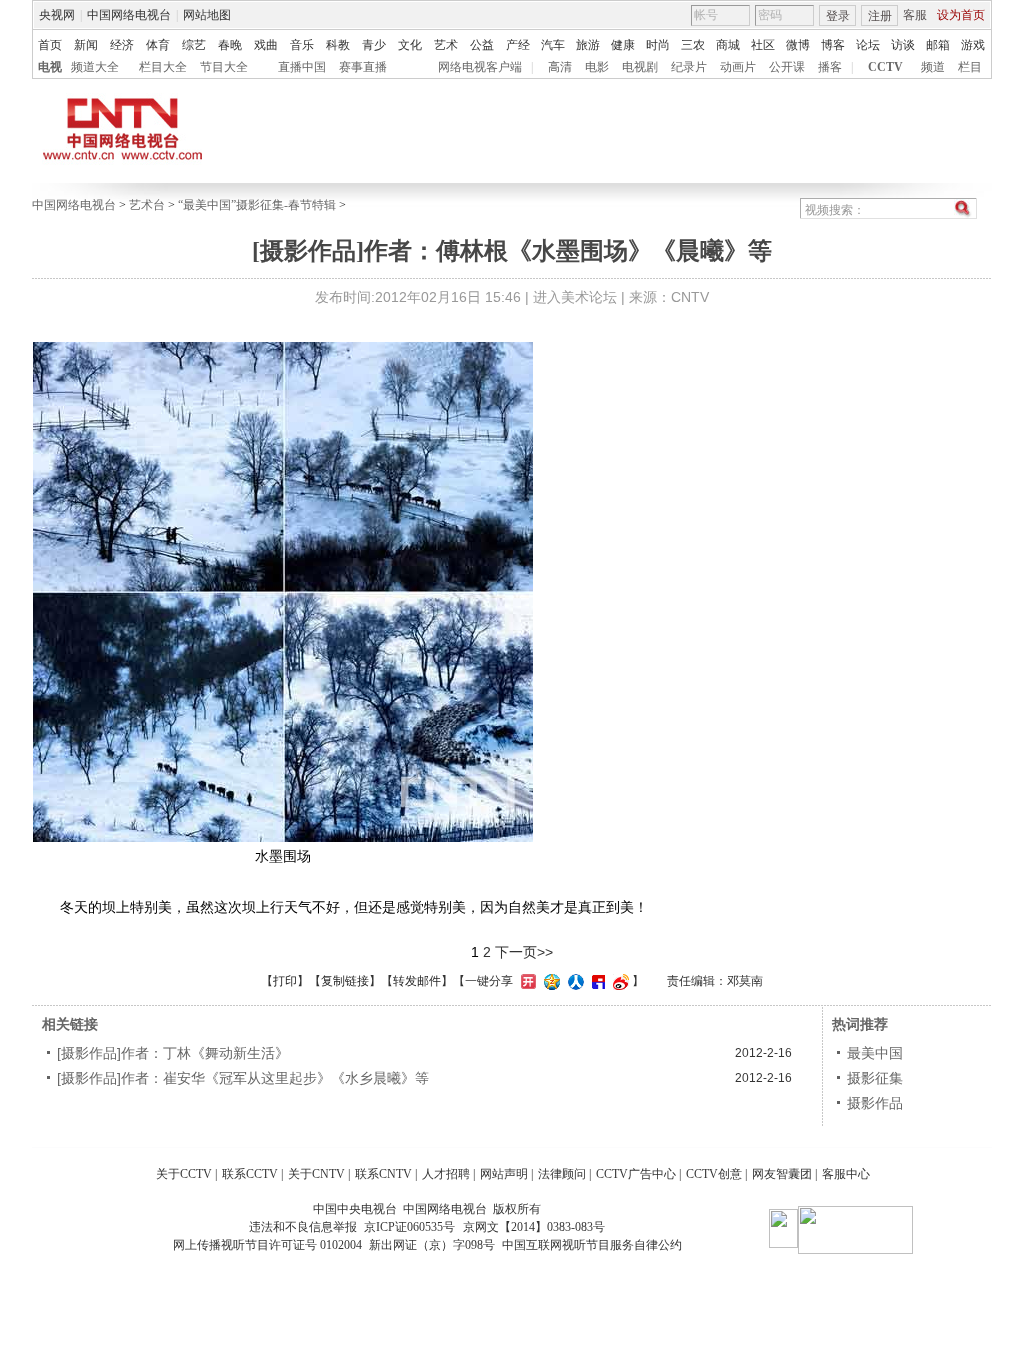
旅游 (588, 45)
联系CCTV (250, 1174)
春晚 (230, 45)
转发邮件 (417, 981)
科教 (338, 45)
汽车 (553, 45)
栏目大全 (163, 67)
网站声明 (504, 1174)
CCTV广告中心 (636, 1174)
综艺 (194, 45)
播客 (830, 67)
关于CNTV (316, 1174)
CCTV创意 (714, 1174)
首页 (50, 45)
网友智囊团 (782, 1174)
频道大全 (95, 67)
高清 (560, 67)
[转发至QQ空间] (549, 981)
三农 (693, 45)
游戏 (973, 45)
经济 (122, 45)
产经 (518, 45)
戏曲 (266, 45)
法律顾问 (562, 1174)
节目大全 (224, 67)
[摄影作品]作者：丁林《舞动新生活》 (173, 1053)
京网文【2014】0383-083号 (534, 1227)
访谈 (903, 45)
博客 (833, 45)
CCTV (885, 67)
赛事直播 (363, 67)
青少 (374, 45)
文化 (410, 45)
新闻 (86, 45)
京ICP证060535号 (409, 1227)
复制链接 (345, 981)
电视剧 (640, 67)
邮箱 (938, 45)
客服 (915, 15)
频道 (933, 67)
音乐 (302, 45)
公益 (482, 45)
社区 (763, 45)
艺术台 (147, 205)
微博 (798, 45)
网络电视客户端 (480, 67)
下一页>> (524, 952)
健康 (623, 45)
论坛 (868, 45)
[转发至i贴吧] (596, 981)
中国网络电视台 (129, 15)
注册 (880, 16)
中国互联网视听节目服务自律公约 (592, 1245)
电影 (597, 67)
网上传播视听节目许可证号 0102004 (267, 1245)
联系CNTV (383, 1174)
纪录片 (689, 67)
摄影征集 (875, 1078)
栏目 (970, 67)
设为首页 (961, 15)
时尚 (658, 45)
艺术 (446, 45)
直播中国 (302, 67)
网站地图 (207, 15)
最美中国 (875, 1053)
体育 (158, 45)
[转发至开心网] (526, 981)
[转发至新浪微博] (618, 981)
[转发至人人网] (573, 981)
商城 (728, 45)
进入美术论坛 (575, 297)
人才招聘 (446, 1174)
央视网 (57, 15)
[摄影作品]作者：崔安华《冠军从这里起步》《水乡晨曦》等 (243, 1078)
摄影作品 (875, 1103)
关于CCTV (184, 1174)
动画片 (738, 67)
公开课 (787, 67)
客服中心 (846, 1174)
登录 (838, 16)
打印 (285, 981)
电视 (50, 67)
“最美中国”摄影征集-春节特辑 (257, 205)
